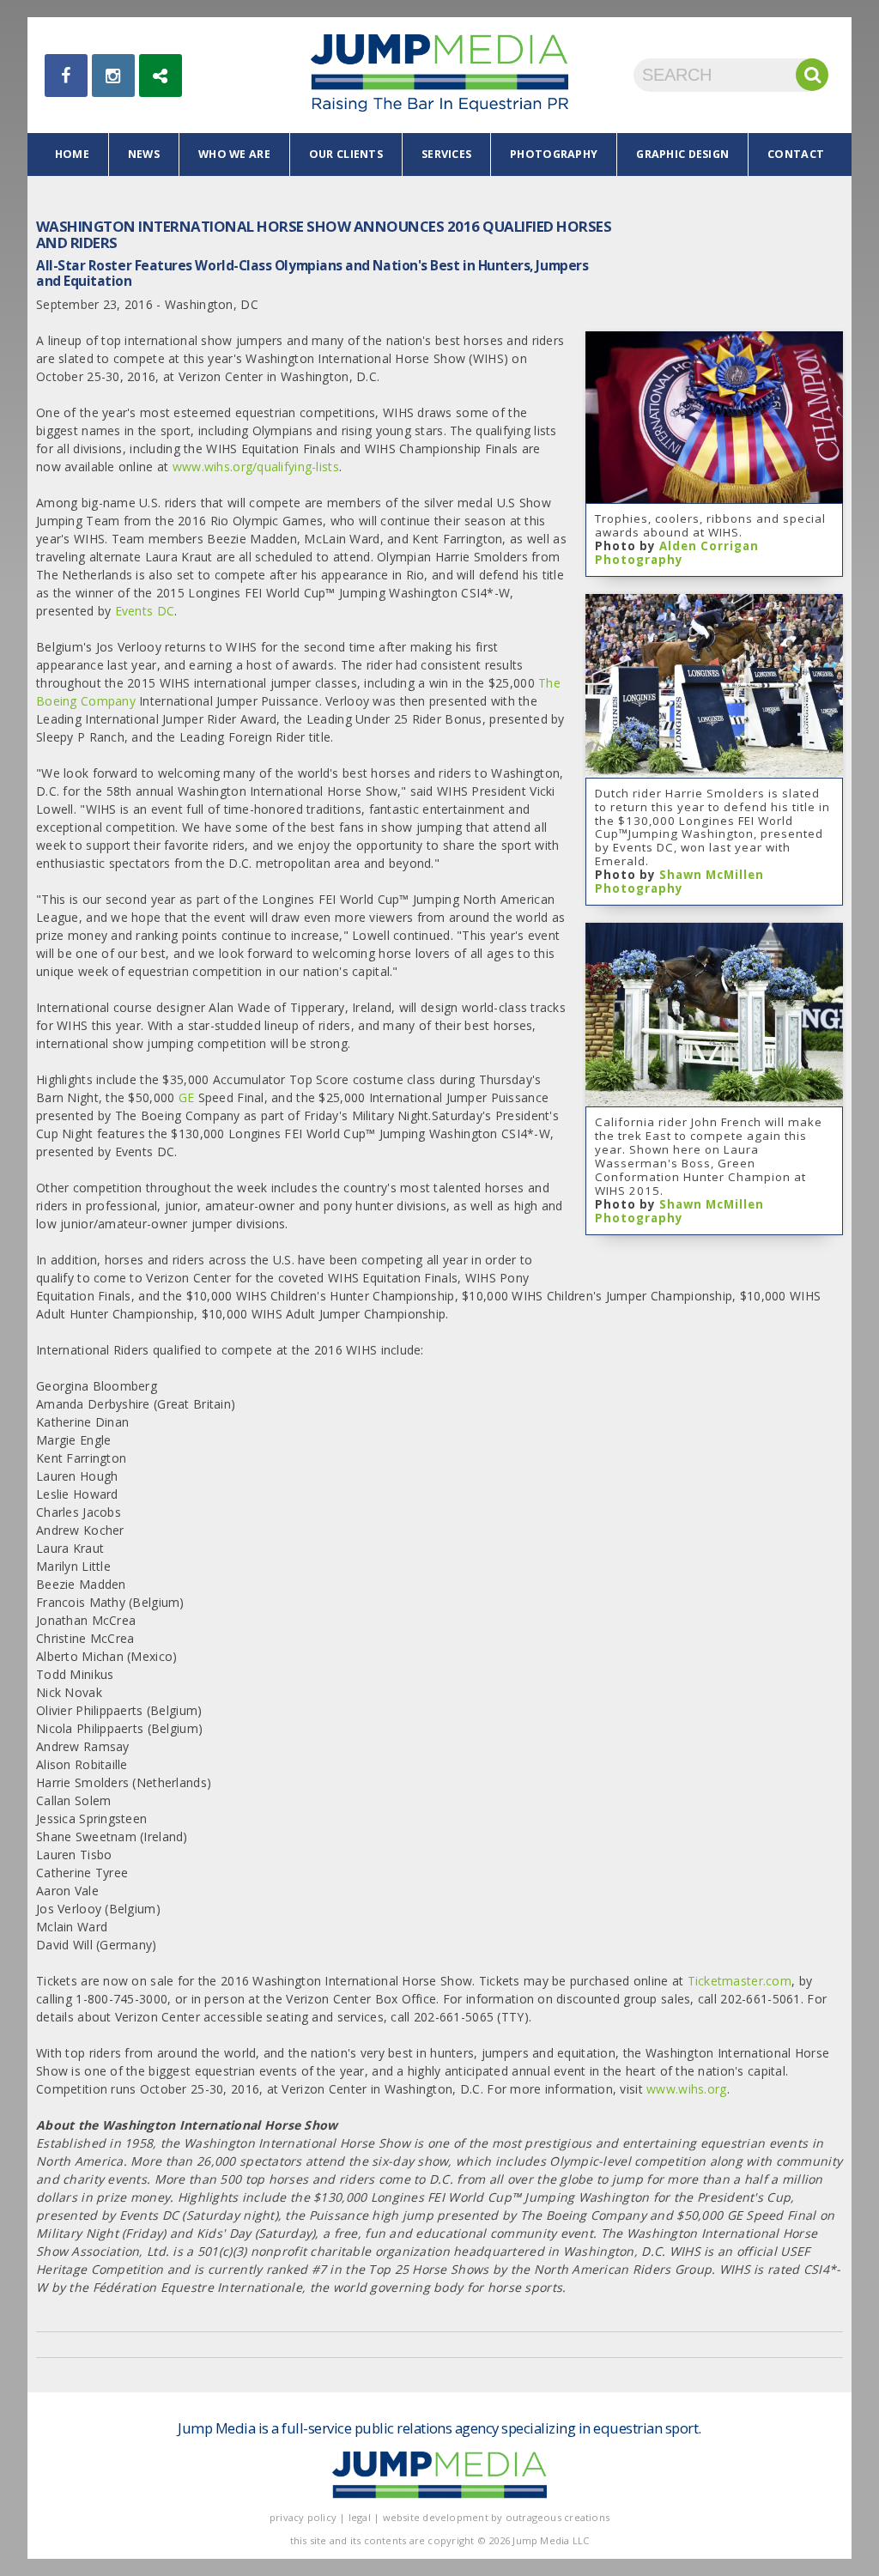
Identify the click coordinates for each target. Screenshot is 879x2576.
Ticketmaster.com (740, 1981)
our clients (346, 154)
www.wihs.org (686, 2089)
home (72, 154)
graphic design (682, 154)
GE (187, 1097)
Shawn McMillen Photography (679, 882)
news (144, 154)
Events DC (145, 611)
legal (360, 2517)
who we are (234, 154)
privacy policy (303, 2517)
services (446, 154)
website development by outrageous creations (497, 2517)
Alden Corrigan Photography (677, 553)
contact (796, 154)
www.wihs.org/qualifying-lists (256, 467)
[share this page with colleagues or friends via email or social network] (161, 76)
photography (554, 154)
